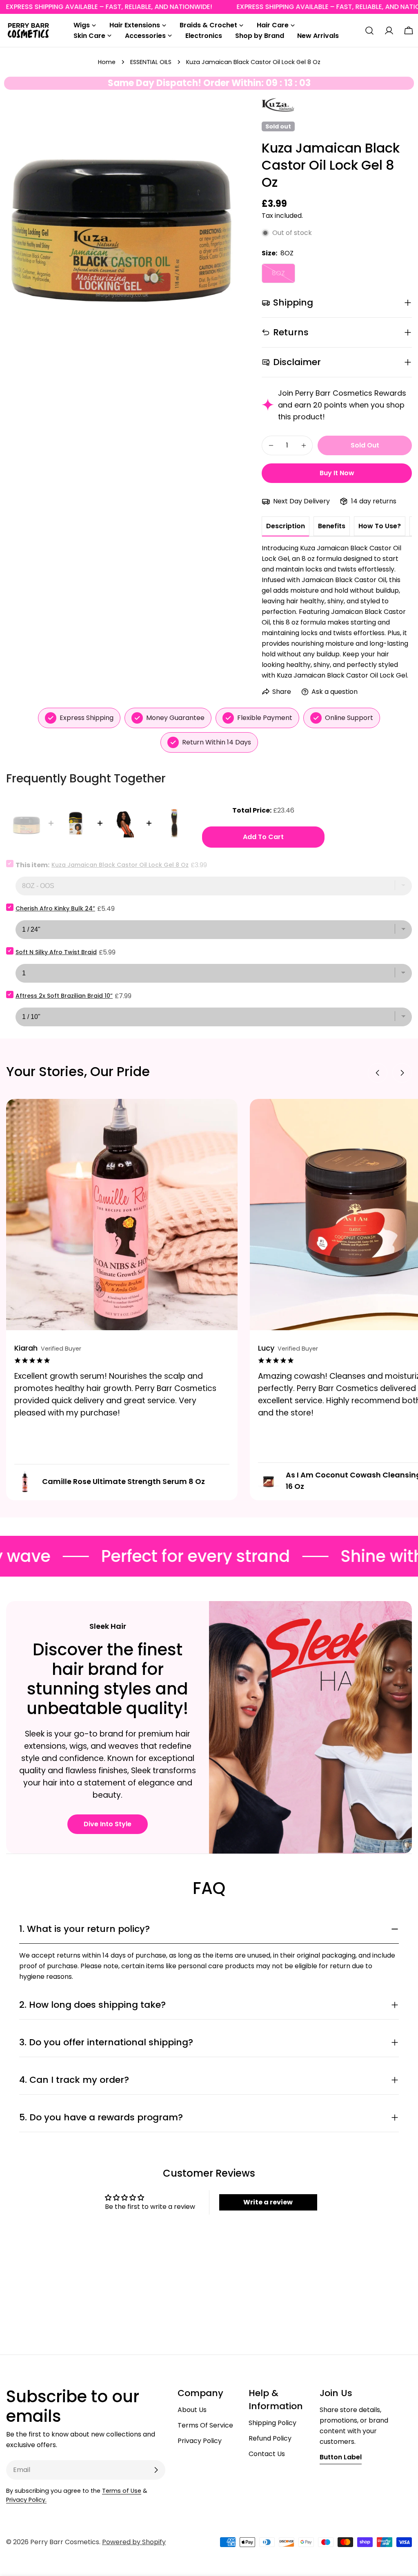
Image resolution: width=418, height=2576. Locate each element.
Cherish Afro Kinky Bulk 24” (55, 908)
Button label (341, 2457)
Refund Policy (270, 2438)
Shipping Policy (272, 2423)
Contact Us (267, 2454)
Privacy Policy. (26, 2500)
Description (286, 526)
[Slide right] (402, 1073)
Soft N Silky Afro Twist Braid (56, 952)
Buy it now (337, 473)
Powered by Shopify (134, 2542)
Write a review (268, 2202)
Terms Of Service (205, 2425)
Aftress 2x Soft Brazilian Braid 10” (64, 996)
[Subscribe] (156, 2470)
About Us (192, 2410)
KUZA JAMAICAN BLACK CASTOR (278, 105)
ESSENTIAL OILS (151, 62)
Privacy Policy (200, 2441)
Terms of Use (122, 2491)
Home (107, 62)
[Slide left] (378, 1073)
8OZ (283, 276)
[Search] (369, 31)
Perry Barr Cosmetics (65, 2542)
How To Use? (380, 526)
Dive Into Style (108, 1824)
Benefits (332, 526)
